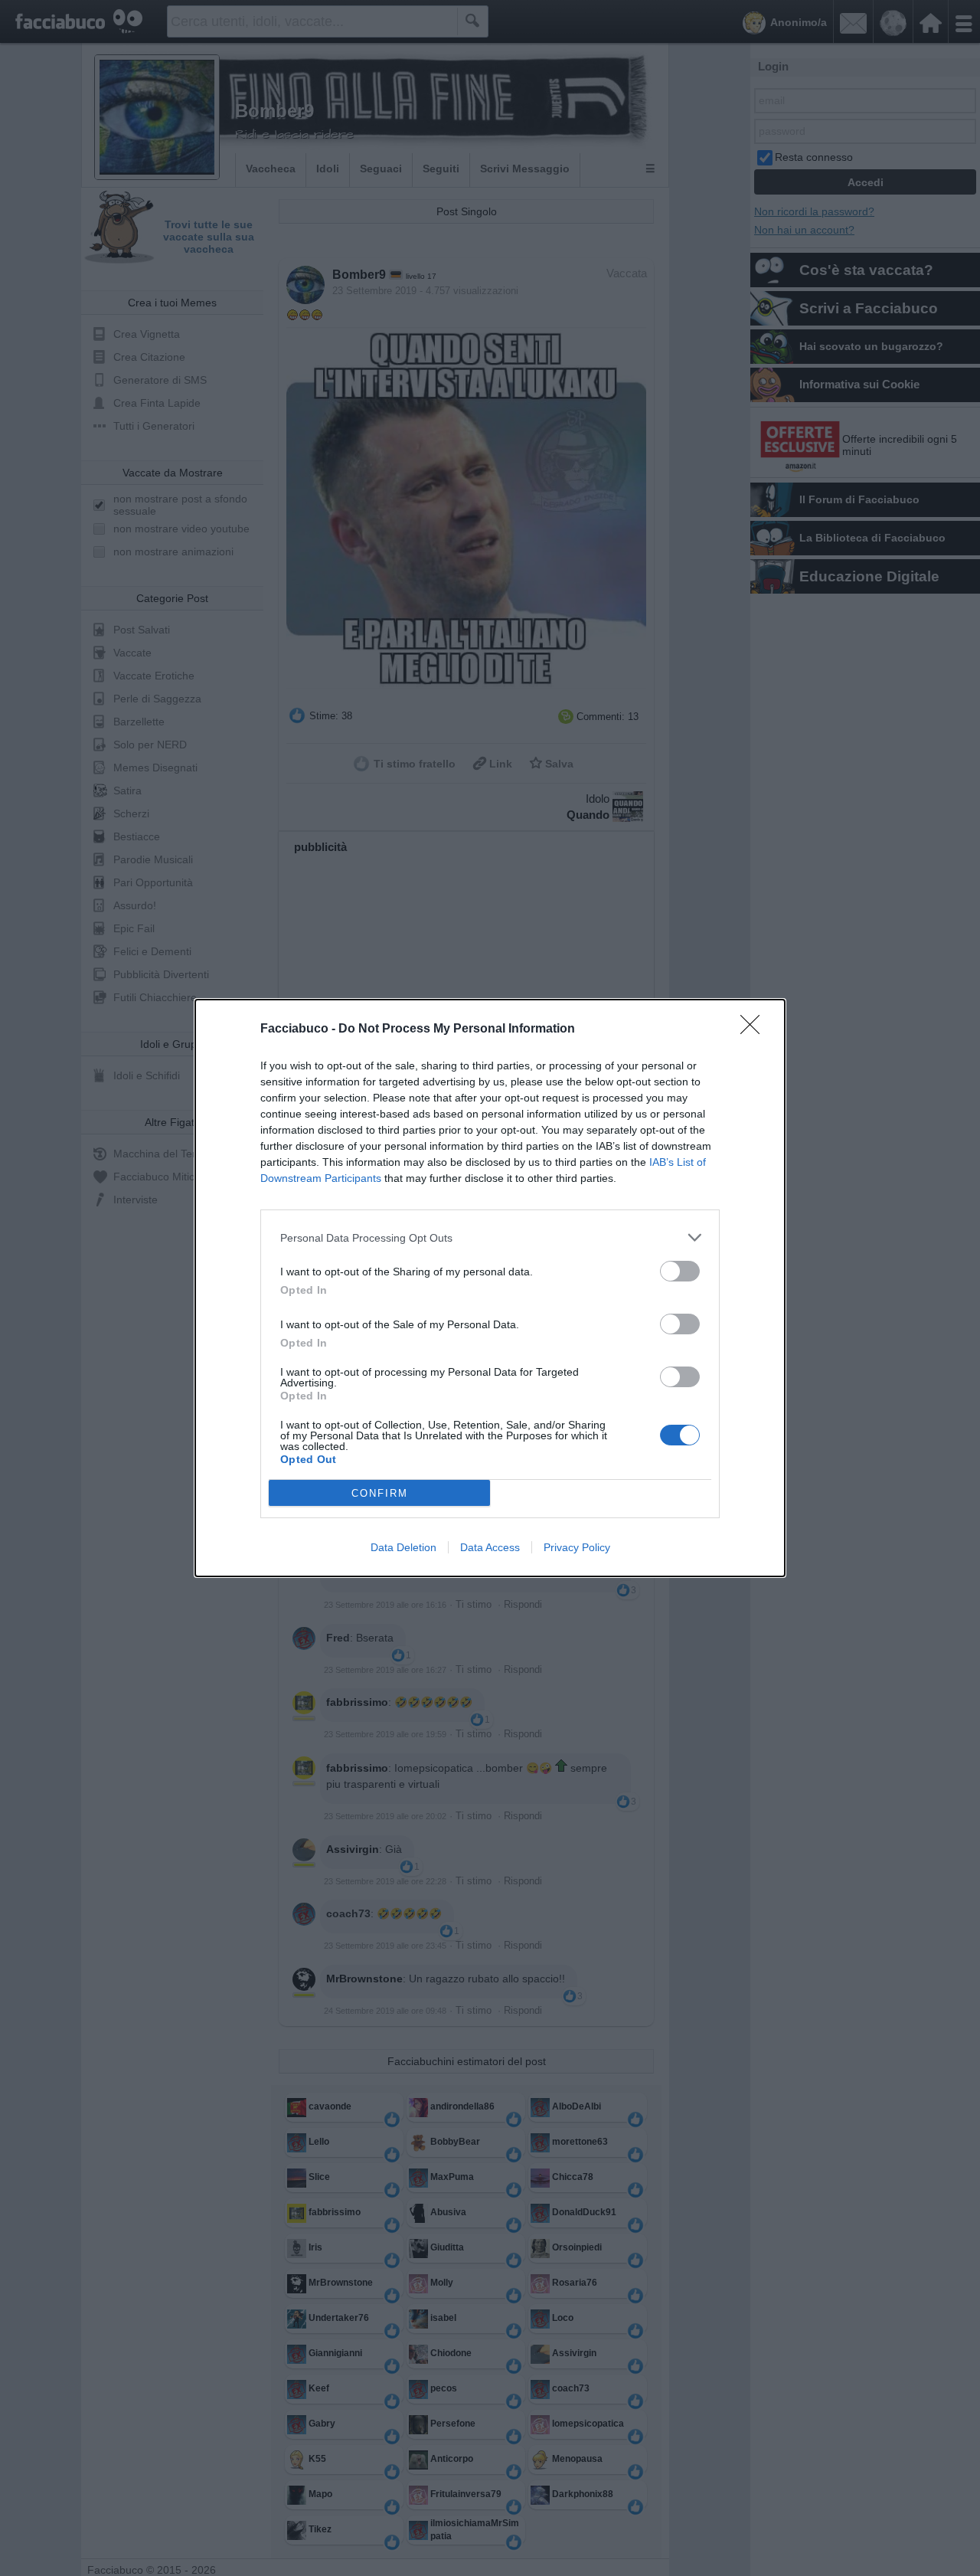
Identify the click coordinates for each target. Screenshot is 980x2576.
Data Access (490, 1547)
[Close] (755, 1029)
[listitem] (490, 1237)
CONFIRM (380, 1493)
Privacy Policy (577, 1547)
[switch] (680, 1271)
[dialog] (490, 1288)
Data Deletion (403, 1547)
